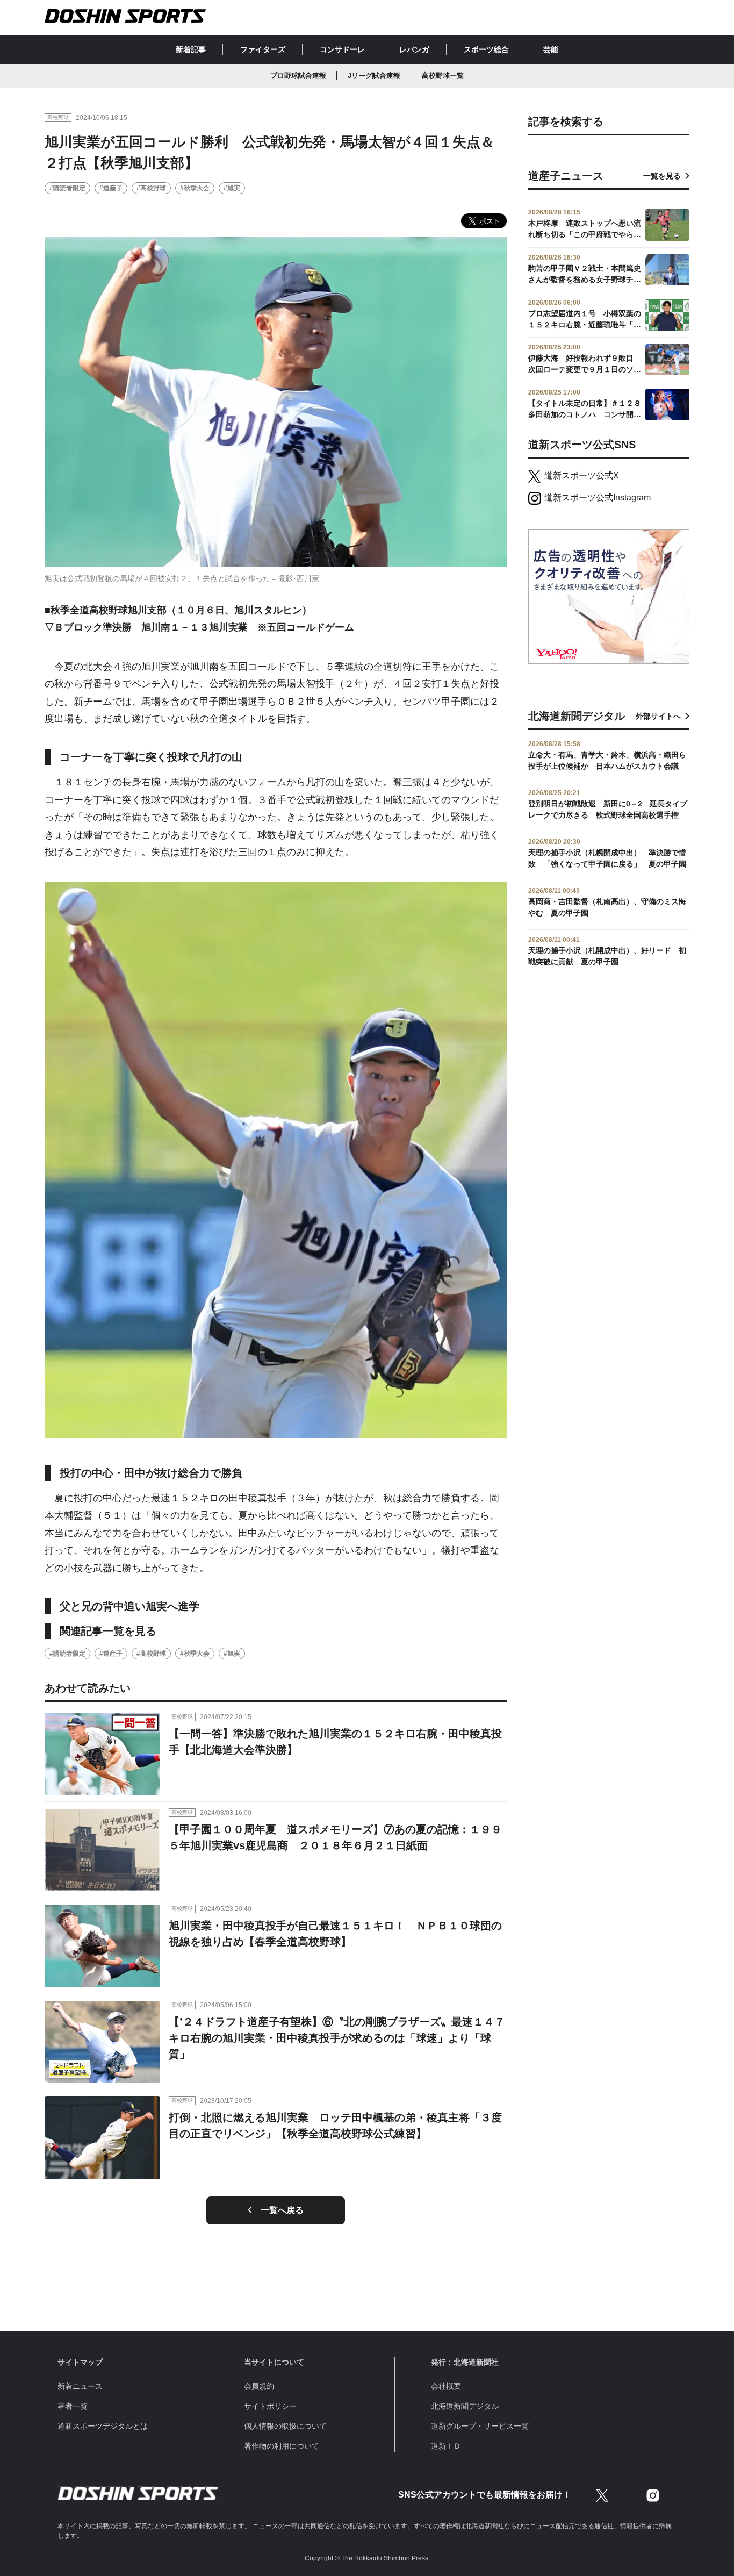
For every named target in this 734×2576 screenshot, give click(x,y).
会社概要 (446, 2386)
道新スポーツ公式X (582, 475)
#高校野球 (151, 188)
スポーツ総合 (486, 49)
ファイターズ (263, 49)
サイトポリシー (270, 2406)
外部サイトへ (658, 716)
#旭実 (232, 188)
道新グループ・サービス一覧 (480, 2426)
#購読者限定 (67, 188)
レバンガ (414, 49)
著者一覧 (73, 2406)
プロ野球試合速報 (298, 76)
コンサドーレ (342, 49)
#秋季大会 (195, 188)
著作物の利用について (282, 2446)
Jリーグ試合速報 (374, 76)
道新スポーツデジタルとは (103, 2426)
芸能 (551, 49)
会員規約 (259, 2386)
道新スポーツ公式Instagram (598, 498)
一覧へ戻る (282, 2210)
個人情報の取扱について (285, 2426)
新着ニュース (80, 2386)
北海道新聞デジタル (465, 2406)
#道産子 (111, 188)
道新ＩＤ (446, 2446)
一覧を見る (662, 176)
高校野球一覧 (443, 76)
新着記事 (191, 49)
